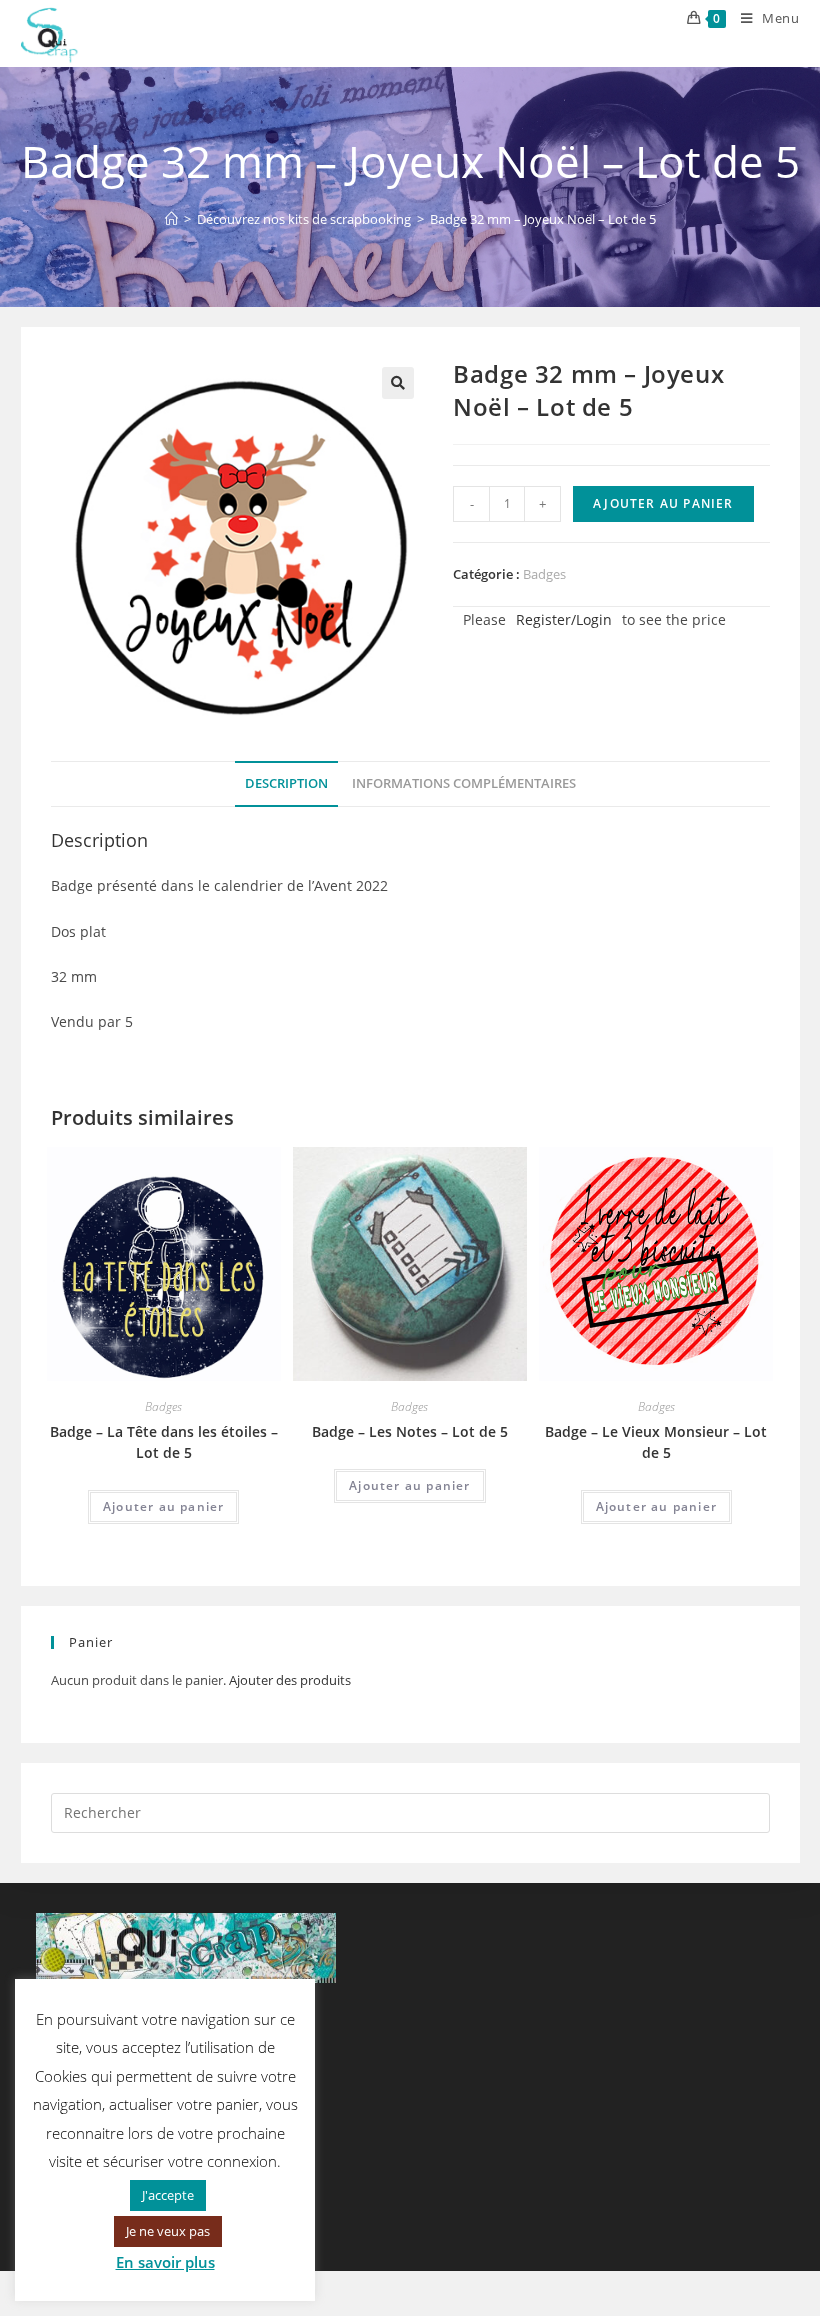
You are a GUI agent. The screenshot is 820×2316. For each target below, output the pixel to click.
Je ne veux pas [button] (168, 2231)
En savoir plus (165, 2262)
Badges (544, 574)
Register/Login (564, 619)
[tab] (286, 784)
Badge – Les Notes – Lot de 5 (410, 1431)
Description (286, 783)
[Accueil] (171, 219)
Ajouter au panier (663, 503)
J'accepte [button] (168, 2195)
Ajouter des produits (290, 1680)
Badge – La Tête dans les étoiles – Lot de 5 (164, 1442)
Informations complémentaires (464, 783)
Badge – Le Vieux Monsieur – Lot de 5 (656, 1442)
